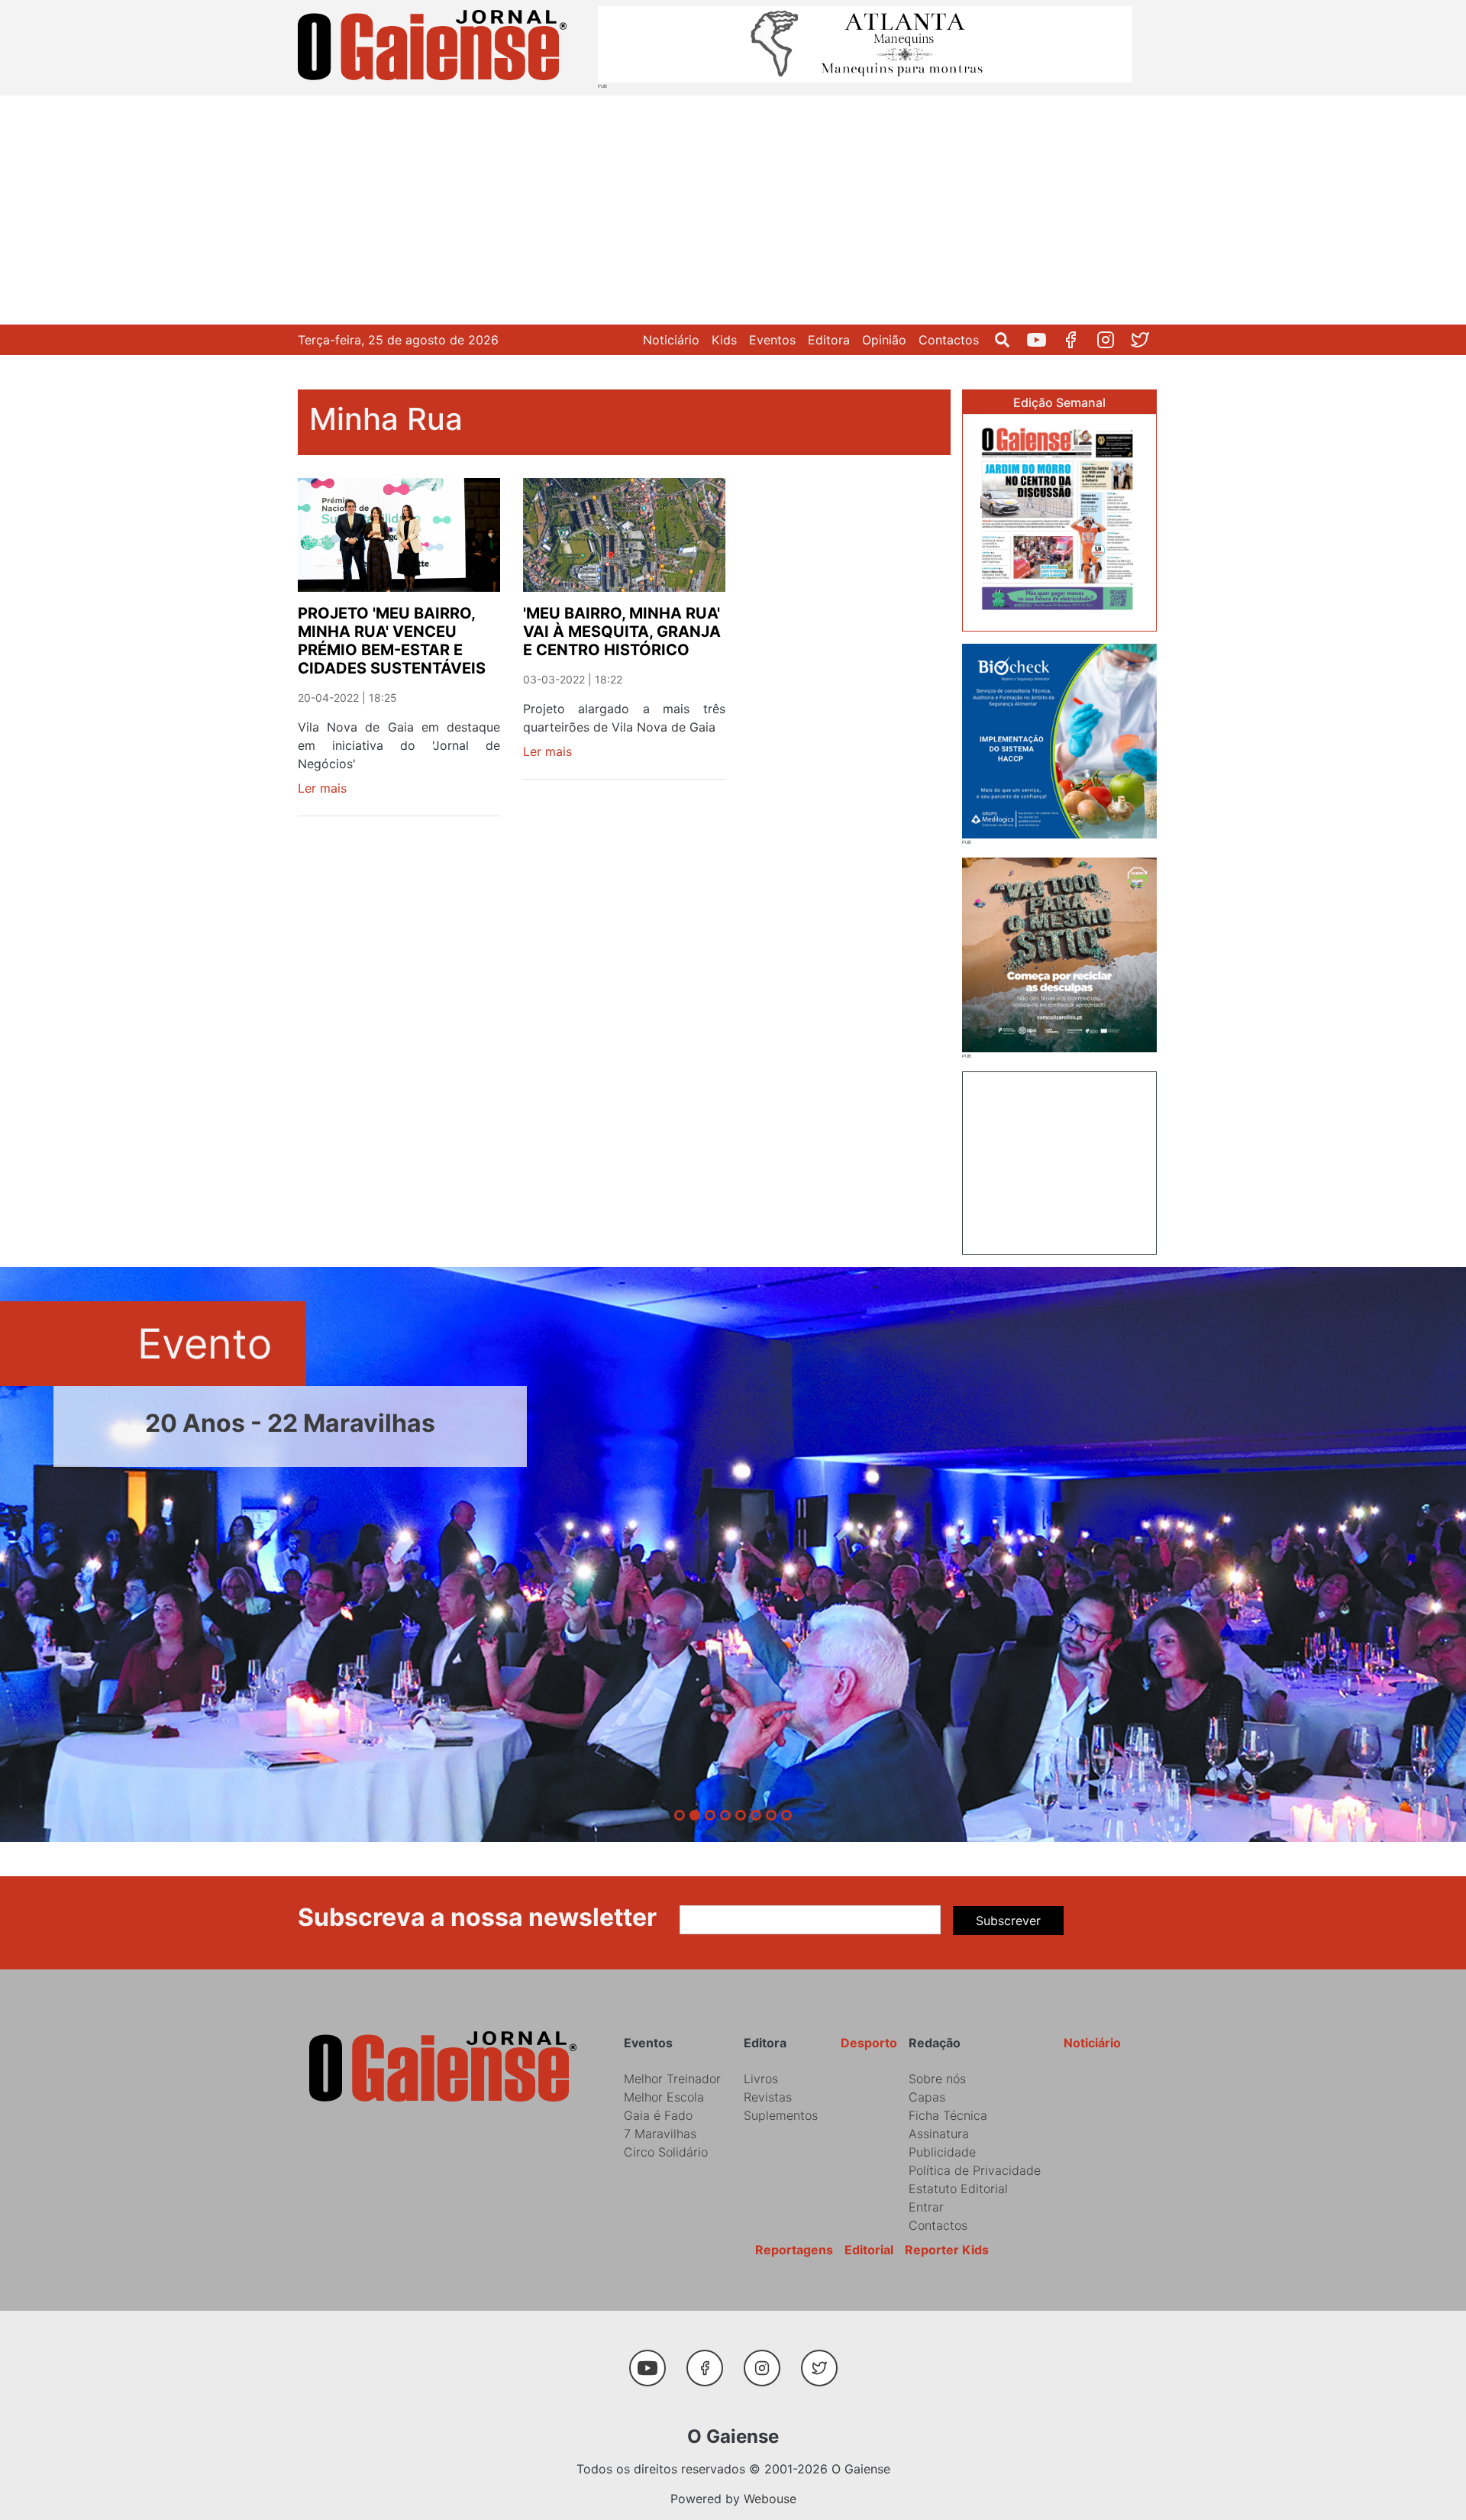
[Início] (435, 48)
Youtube (1043, 340)
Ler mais (322, 788)
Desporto (869, 2043)
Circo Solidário (666, 2152)
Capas (927, 2097)
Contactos (949, 340)
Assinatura (939, 2134)
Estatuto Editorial (958, 2189)
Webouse (770, 2499)
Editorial (869, 2250)
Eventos (772, 340)
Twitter (1146, 340)
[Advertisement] (733, 210)
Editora (829, 340)
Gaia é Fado (658, 2115)
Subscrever (1008, 1921)
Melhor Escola (664, 2097)
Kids (724, 340)
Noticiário (671, 340)
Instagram (1111, 340)
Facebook (1077, 340)
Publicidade (942, 2152)
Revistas (768, 2097)
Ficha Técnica (948, 2115)
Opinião (884, 340)
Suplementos (781, 2115)
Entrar (926, 2207)
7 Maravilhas (660, 2134)
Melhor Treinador (672, 2079)
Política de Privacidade (975, 2170)
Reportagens (794, 2250)
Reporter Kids (947, 2250)
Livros (761, 2079)
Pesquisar (1008, 340)
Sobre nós (937, 2079)
